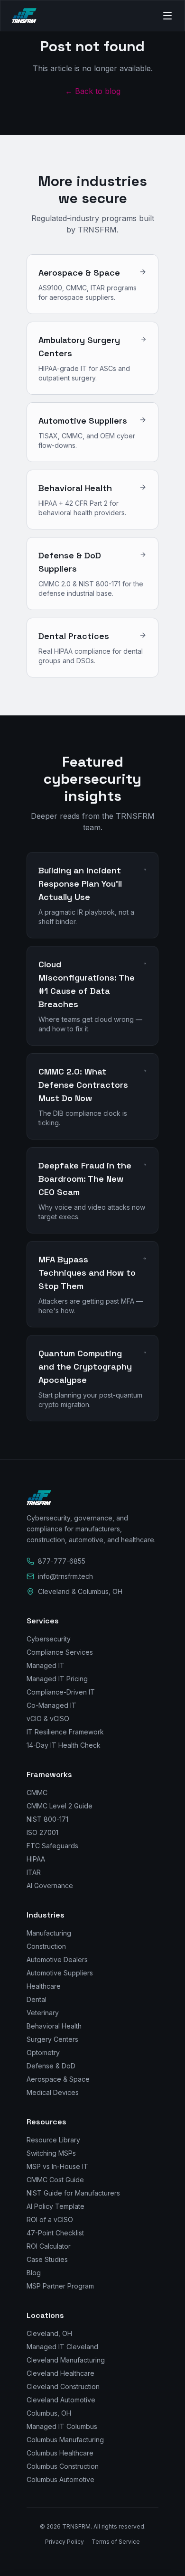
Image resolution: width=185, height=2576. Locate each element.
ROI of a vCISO (50, 2219)
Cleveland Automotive (61, 2400)
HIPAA (36, 1859)
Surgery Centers (52, 2039)
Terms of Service (116, 2542)
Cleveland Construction (63, 2386)
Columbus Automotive (60, 2479)
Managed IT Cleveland (62, 2347)
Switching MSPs (51, 2153)
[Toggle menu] (163, 16)
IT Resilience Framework (65, 1732)
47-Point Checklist (55, 2233)
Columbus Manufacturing (65, 2440)
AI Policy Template (55, 2206)
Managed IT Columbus (62, 2426)
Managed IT (46, 1665)
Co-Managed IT (51, 1705)
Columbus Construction (63, 2466)
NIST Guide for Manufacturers (73, 2193)
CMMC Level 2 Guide (60, 1806)
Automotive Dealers (57, 1960)
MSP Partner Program (60, 2286)
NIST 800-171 (47, 1819)
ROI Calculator (49, 2246)
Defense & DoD (51, 2066)
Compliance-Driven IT (61, 1692)
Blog (34, 2273)
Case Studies (47, 2259)
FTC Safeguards (52, 1846)
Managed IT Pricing (57, 1679)
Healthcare (44, 1986)
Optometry (43, 2052)
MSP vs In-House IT (57, 2166)
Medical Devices (53, 2092)
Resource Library (53, 2140)
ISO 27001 (42, 1832)
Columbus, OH (49, 2413)
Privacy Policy (65, 2542)
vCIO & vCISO (48, 1719)
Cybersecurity (49, 1639)
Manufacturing (49, 1933)
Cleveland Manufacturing (66, 2360)
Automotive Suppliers (60, 1973)
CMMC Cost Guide (55, 2180)
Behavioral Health (54, 2026)
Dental (37, 1999)
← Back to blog (93, 91)
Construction (46, 1946)
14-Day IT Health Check (64, 1745)
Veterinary (43, 2013)
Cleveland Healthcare (60, 2373)
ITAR (34, 1872)
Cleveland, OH (49, 2333)
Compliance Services (60, 1652)
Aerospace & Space (58, 2079)
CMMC (37, 1793)
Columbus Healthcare (60, 2453)
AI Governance (50, 1886)
